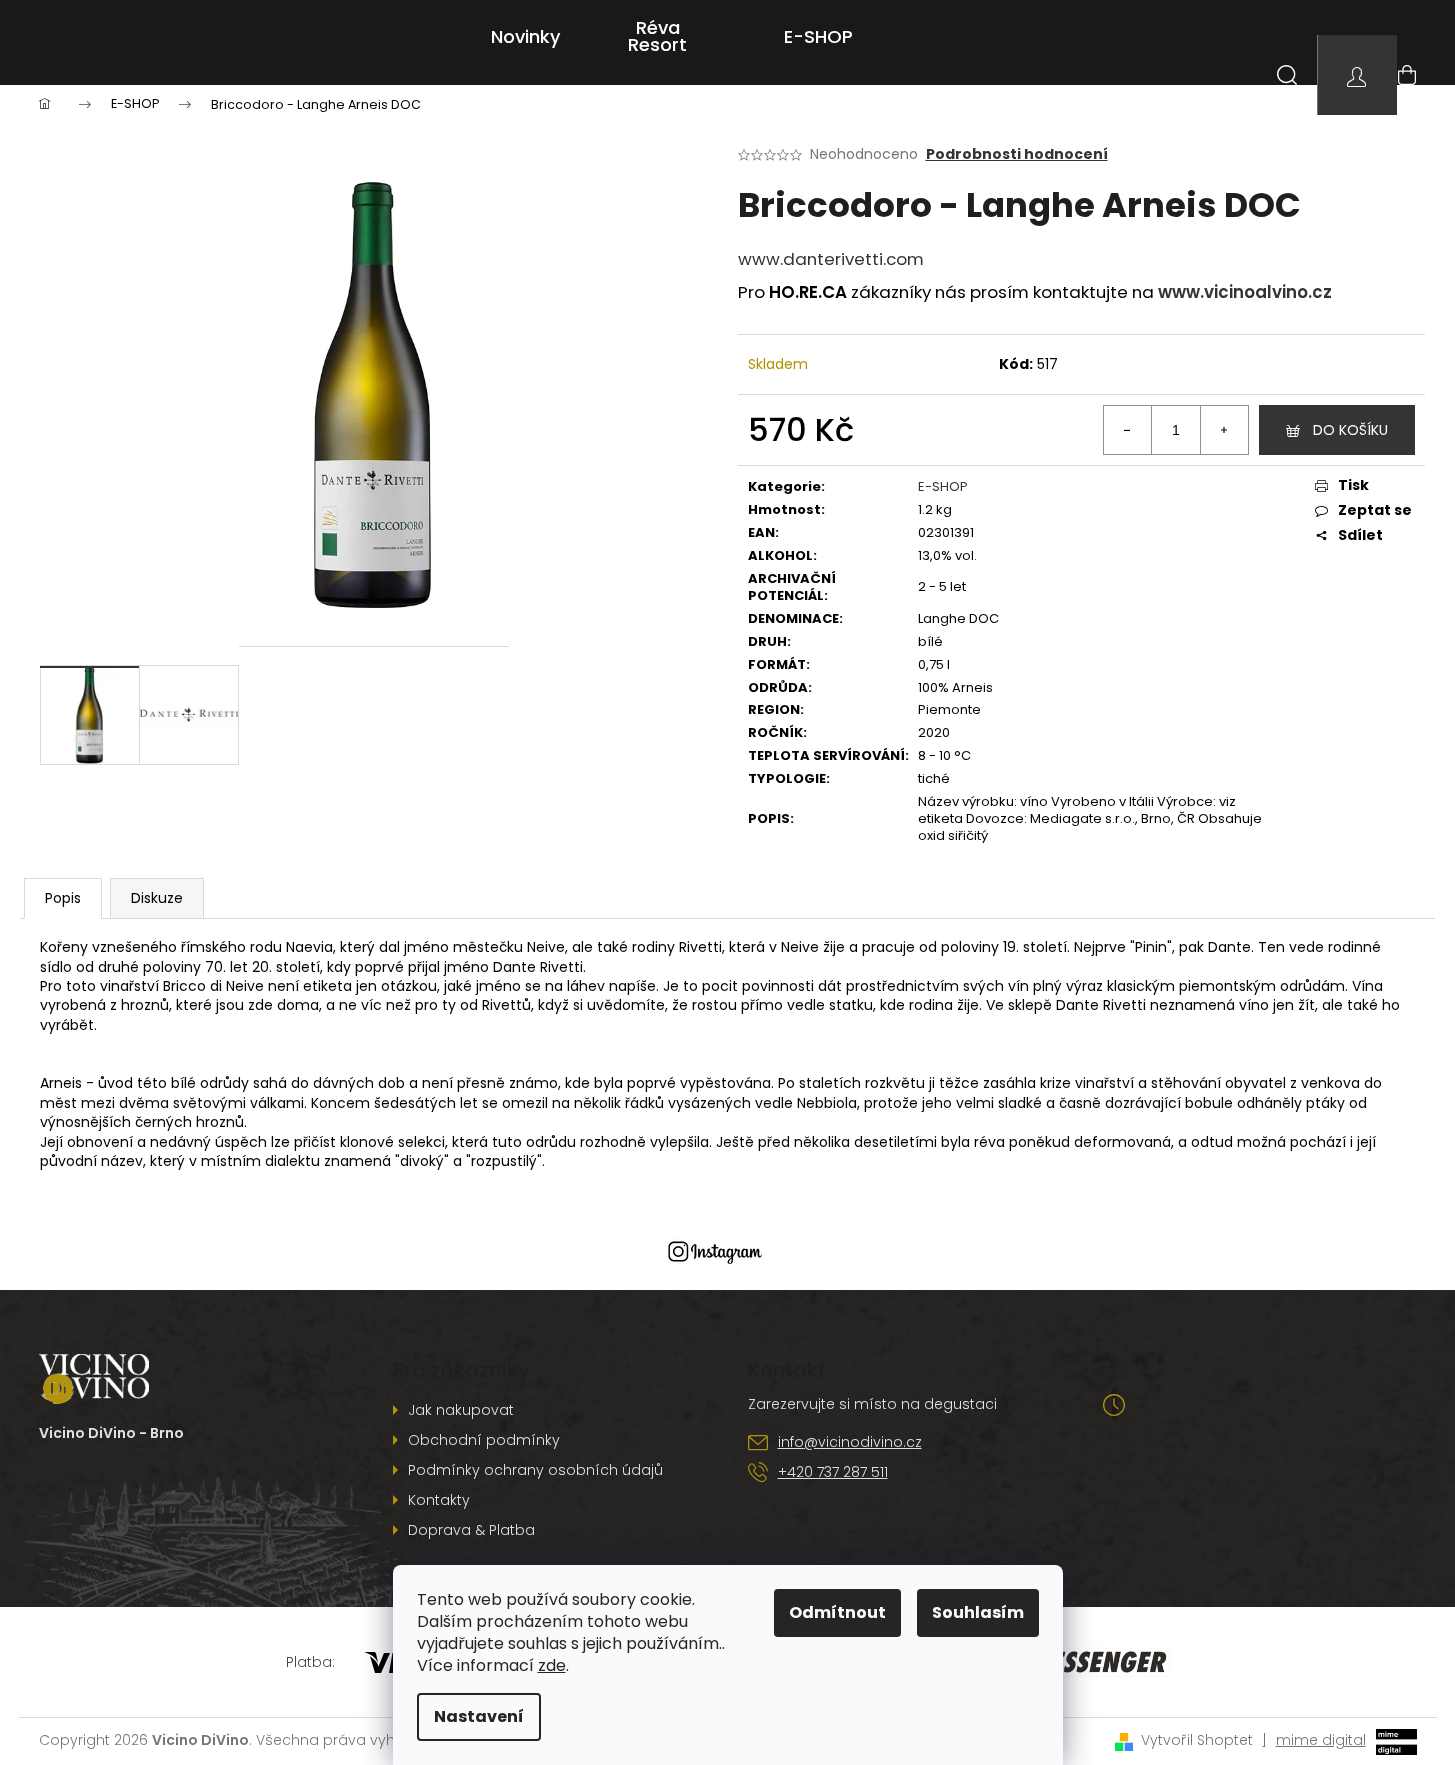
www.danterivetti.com (831, 259)
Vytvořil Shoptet (1197, 1740)
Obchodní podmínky (484, 1440)
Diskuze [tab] (157, 898)
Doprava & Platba (471, 1530)
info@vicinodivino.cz (850, 1442)
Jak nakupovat (461, 1410)
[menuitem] (526, 37)
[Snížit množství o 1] (1128, 430)
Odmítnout (837, 1612)
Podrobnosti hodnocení (1017, 154)
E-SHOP (943, 486)
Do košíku (1350, 430)
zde (552, 1665)
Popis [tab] (63, 898)
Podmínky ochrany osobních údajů (535, 1470)
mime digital (1314, 1740)
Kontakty (439, 1500)
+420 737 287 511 (833, 1472)
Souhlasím (978, 1612)
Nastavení (479, 1716)
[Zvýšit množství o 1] (1224, 430)
